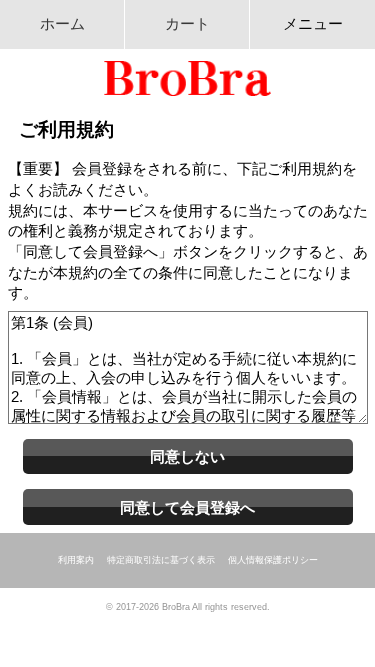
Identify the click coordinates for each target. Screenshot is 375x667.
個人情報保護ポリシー (273, 560)
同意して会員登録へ (187, 507)
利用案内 (76, 560)
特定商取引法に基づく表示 (161, 560)
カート (187, 23)
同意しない (187, 456)
